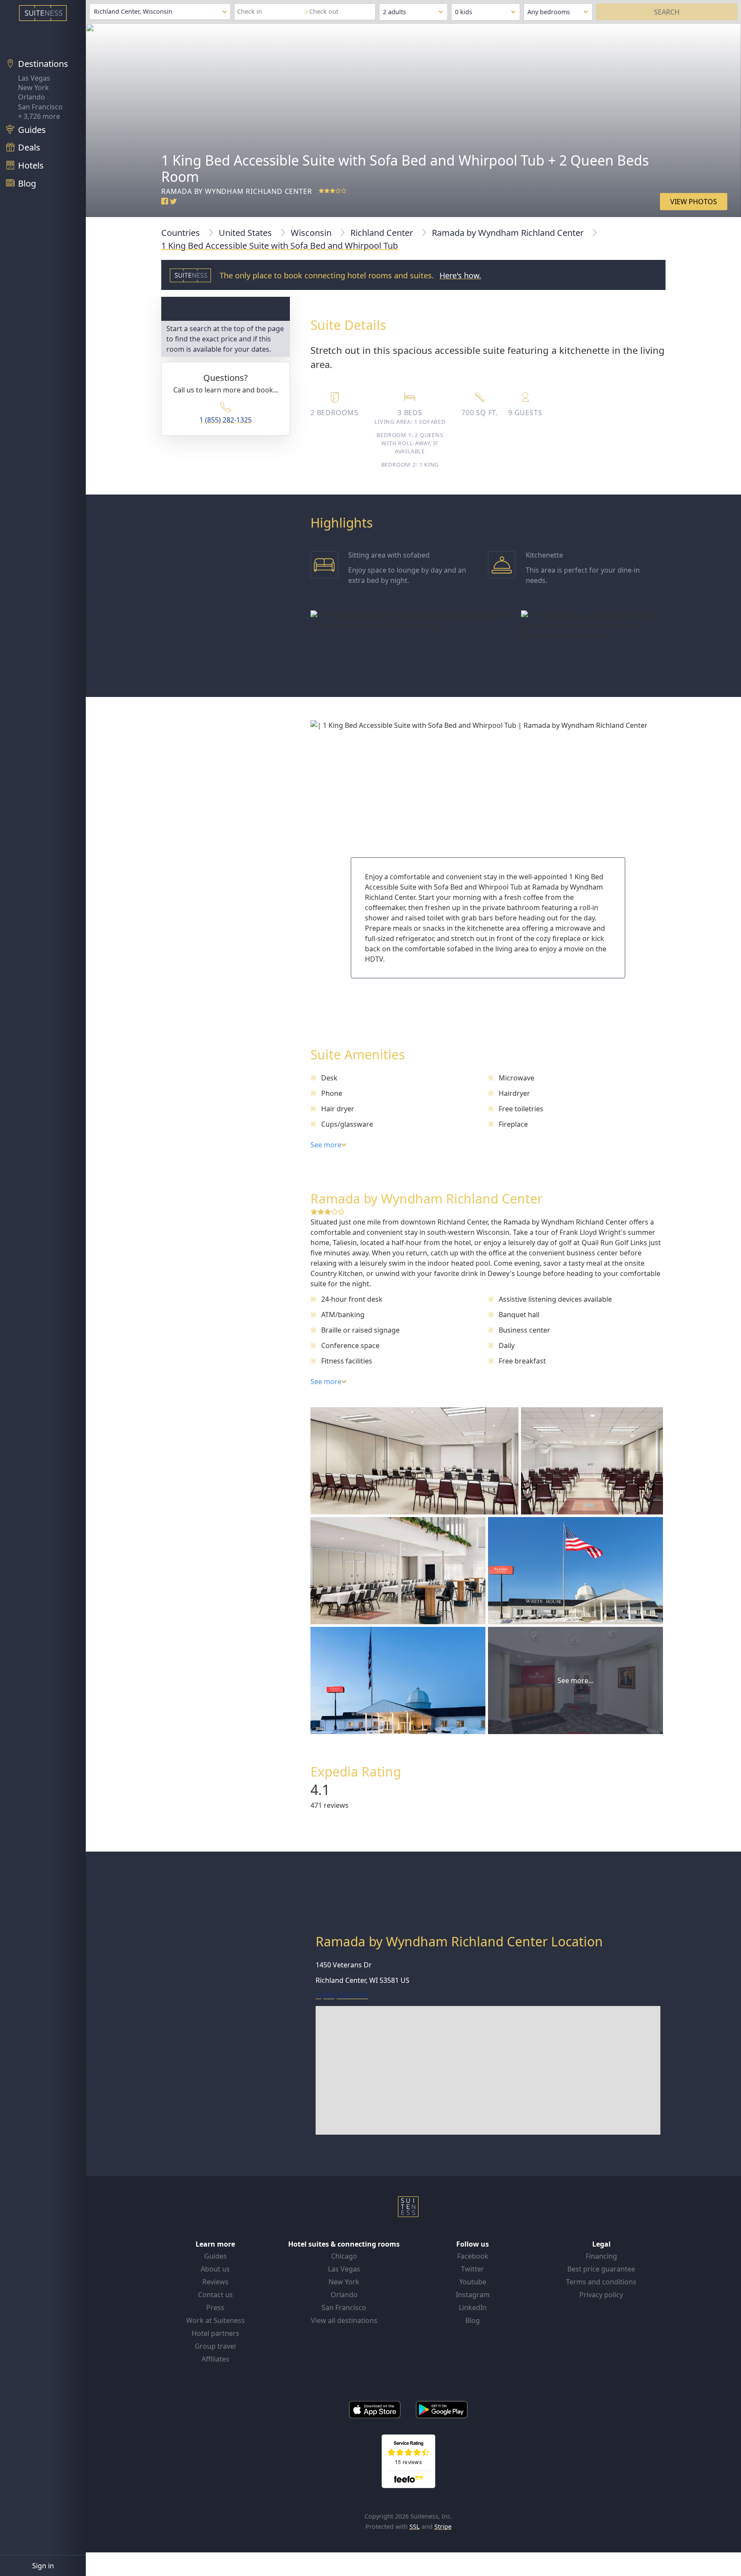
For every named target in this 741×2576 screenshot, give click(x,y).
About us (215, 2269)
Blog (473, 2320)
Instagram (473, 2295)
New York (33, 87)
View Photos (694, 202)
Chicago (344, 2256)
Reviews (215, 2282)
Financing (601, 2256)
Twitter (473, 2269)
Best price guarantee (601, 2269)
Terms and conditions (601, 2282)
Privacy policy (601, 2295)
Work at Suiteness (215, 2320)
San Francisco (40, 107)
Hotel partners (215, 2333)
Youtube (473, 2282)
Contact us (215, 2295)
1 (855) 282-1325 (226, 420)
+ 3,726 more (39, 116)
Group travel (215, 2346)
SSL (415, 2526)
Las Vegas (34, 78)
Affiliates (215, 2359)
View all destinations (344, 2320)
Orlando (32, 97)
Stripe (443, 2526)
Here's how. (460, 275)
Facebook (473, 2256)
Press (215, 2308)
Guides (215, 2256)
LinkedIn (473, 2308)
